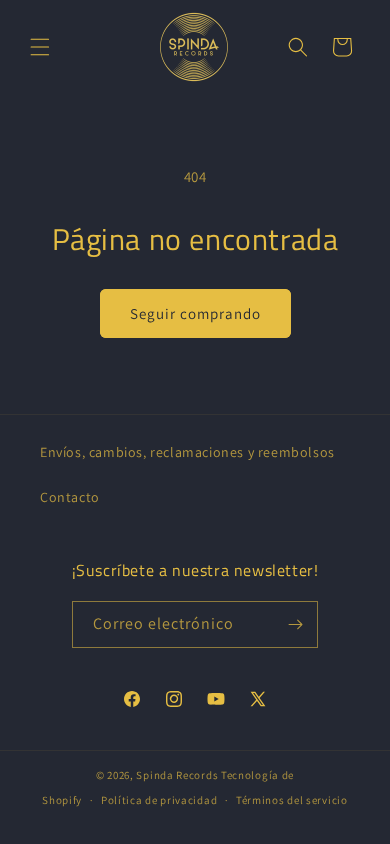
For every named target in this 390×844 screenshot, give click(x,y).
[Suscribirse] (295, 624)
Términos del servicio (292, 800)
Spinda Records (177, 775)
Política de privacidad (159, 800)
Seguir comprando (195, 313)
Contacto (70, 497)
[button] (40, 47)
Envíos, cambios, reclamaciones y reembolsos (187, 452)
